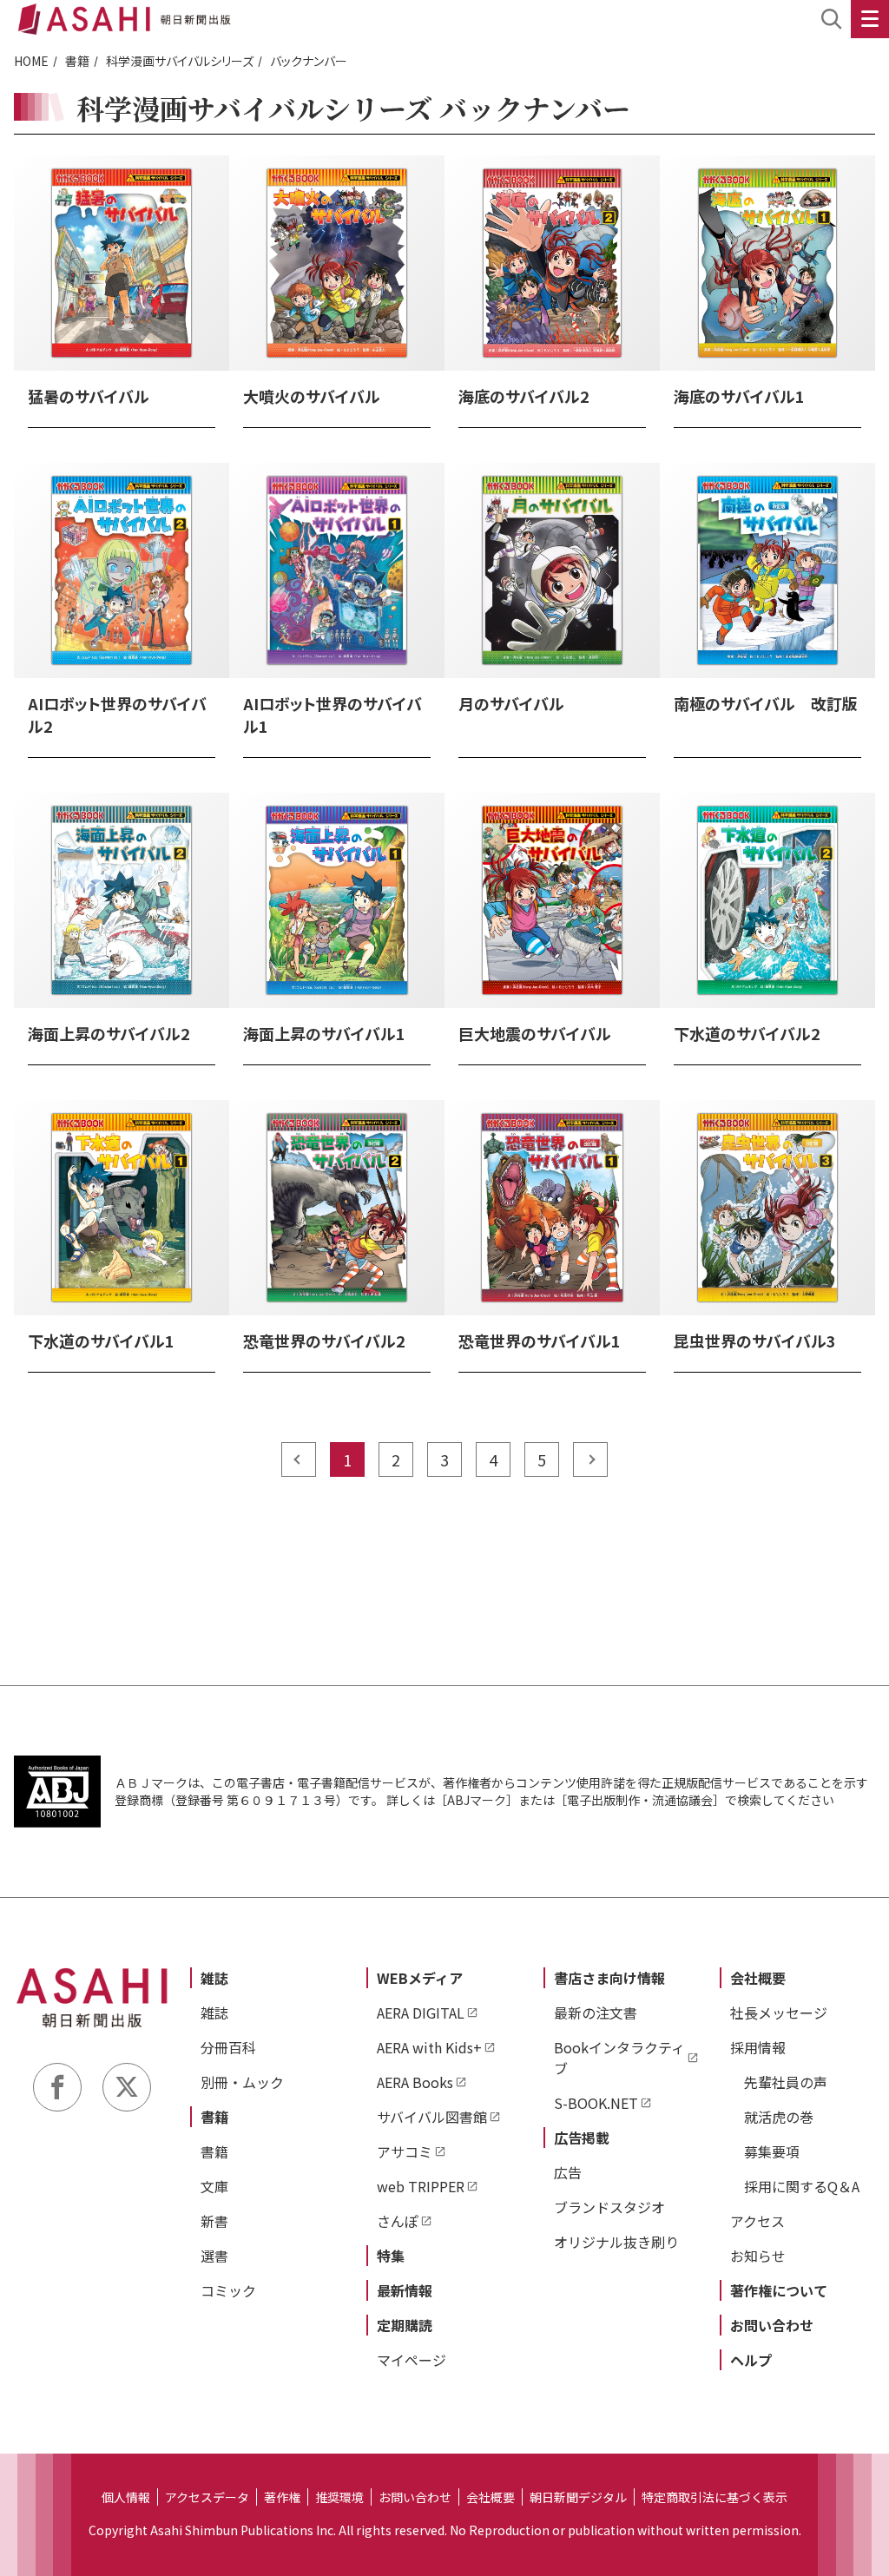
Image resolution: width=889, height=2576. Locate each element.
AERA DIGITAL (421, 2013)
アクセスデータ (207, 2497)
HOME (31, 61)
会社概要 (758, 1978)
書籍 (77, 61)
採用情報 (758, 2047)
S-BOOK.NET (596, 2103)
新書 (214, 2221)
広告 (568, 2172)
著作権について (779, 2290)
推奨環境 (339, 2497)
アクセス (757, 2221)
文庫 (214, 2186)
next (590, 1459)
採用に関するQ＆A (802, 2186)
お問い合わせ (772, 2325)
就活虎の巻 (779, 2117)
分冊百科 (228, 2047)
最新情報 (405, 2290)
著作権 (282, 2497)
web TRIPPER (421, 2186)
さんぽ (398, 2221)
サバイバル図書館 (432, 2117)
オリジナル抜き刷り (616, 2242)
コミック (228, 2290)
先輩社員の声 (786, 2082)
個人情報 (126, 2497)
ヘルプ (751, 2360)
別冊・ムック (242, 2082)
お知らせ (758, 2256)
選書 (214, 2256)
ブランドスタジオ (609, 2207)
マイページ (412, 2360)
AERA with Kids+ (429, 2047)
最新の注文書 (596, 2013)
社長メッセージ (779, 2013)
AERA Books (415, 2082)
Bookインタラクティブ (619, 2058)
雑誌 (214, 1978)
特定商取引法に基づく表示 (714, 2497)
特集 (391, 2256)
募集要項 (772, 2151)
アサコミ (405, 2151)
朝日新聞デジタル (578, 2497)
